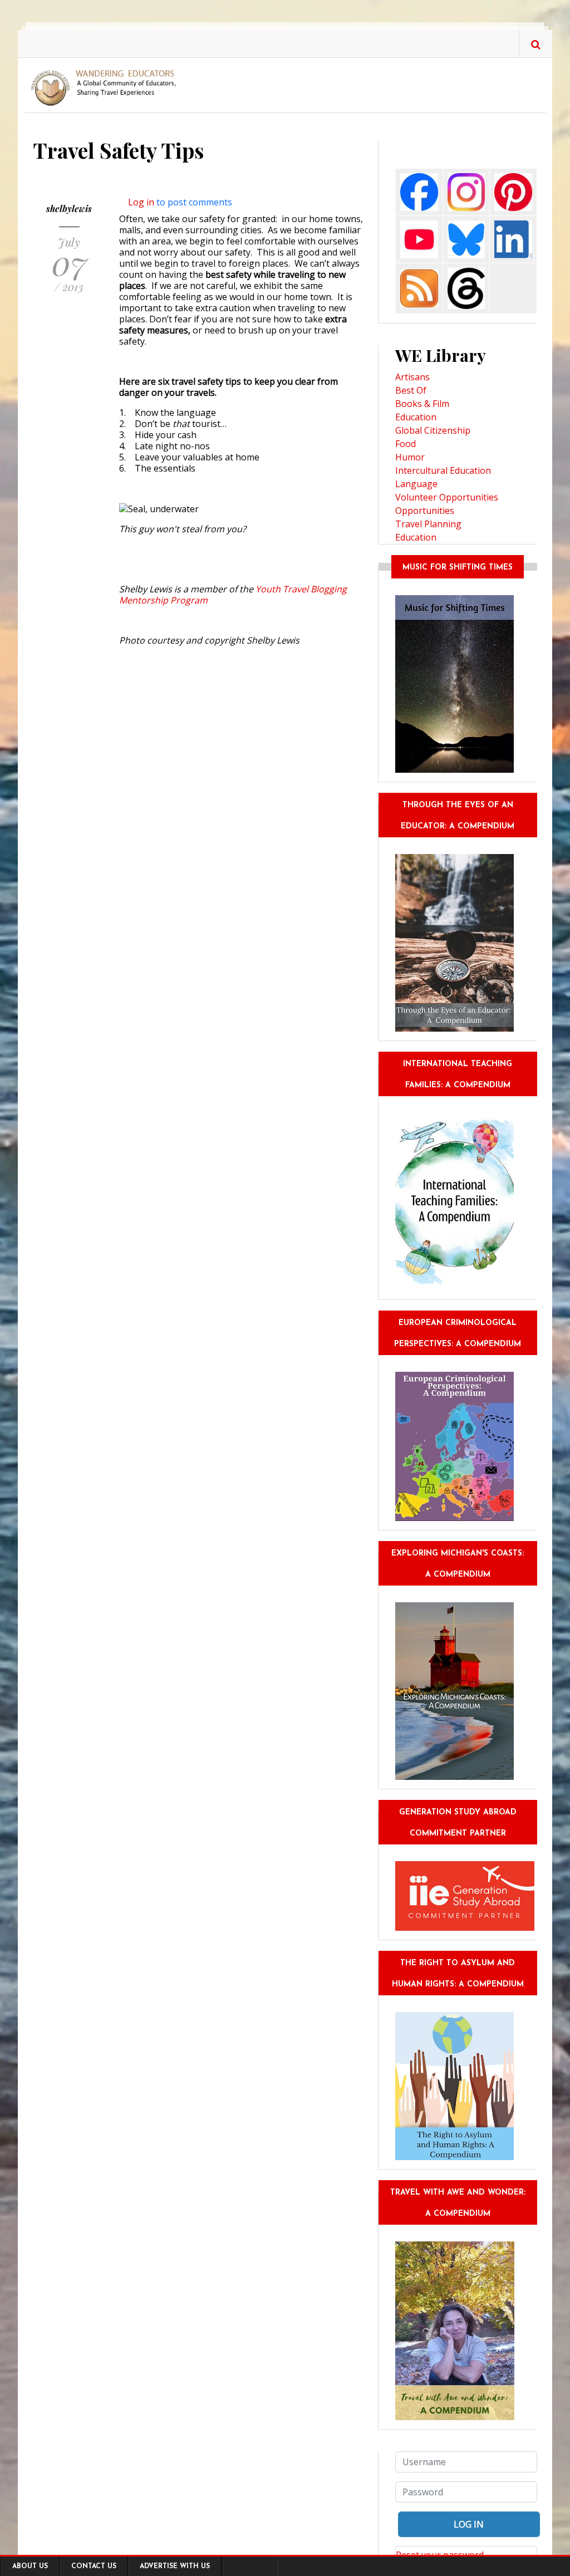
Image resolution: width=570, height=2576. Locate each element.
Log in (141, 202)
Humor (410, 457)
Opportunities (425, 511)
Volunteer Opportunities (447, 497)
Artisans (412, 377)
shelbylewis (69, 208)
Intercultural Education (443, 470)
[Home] (107, 87)
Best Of (411, 390)
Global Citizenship (433, 430)
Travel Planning (428, 524)
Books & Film (422, 404)
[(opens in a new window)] (419, 191)
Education (416, 417)
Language (416, 484)
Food (406, 444)
